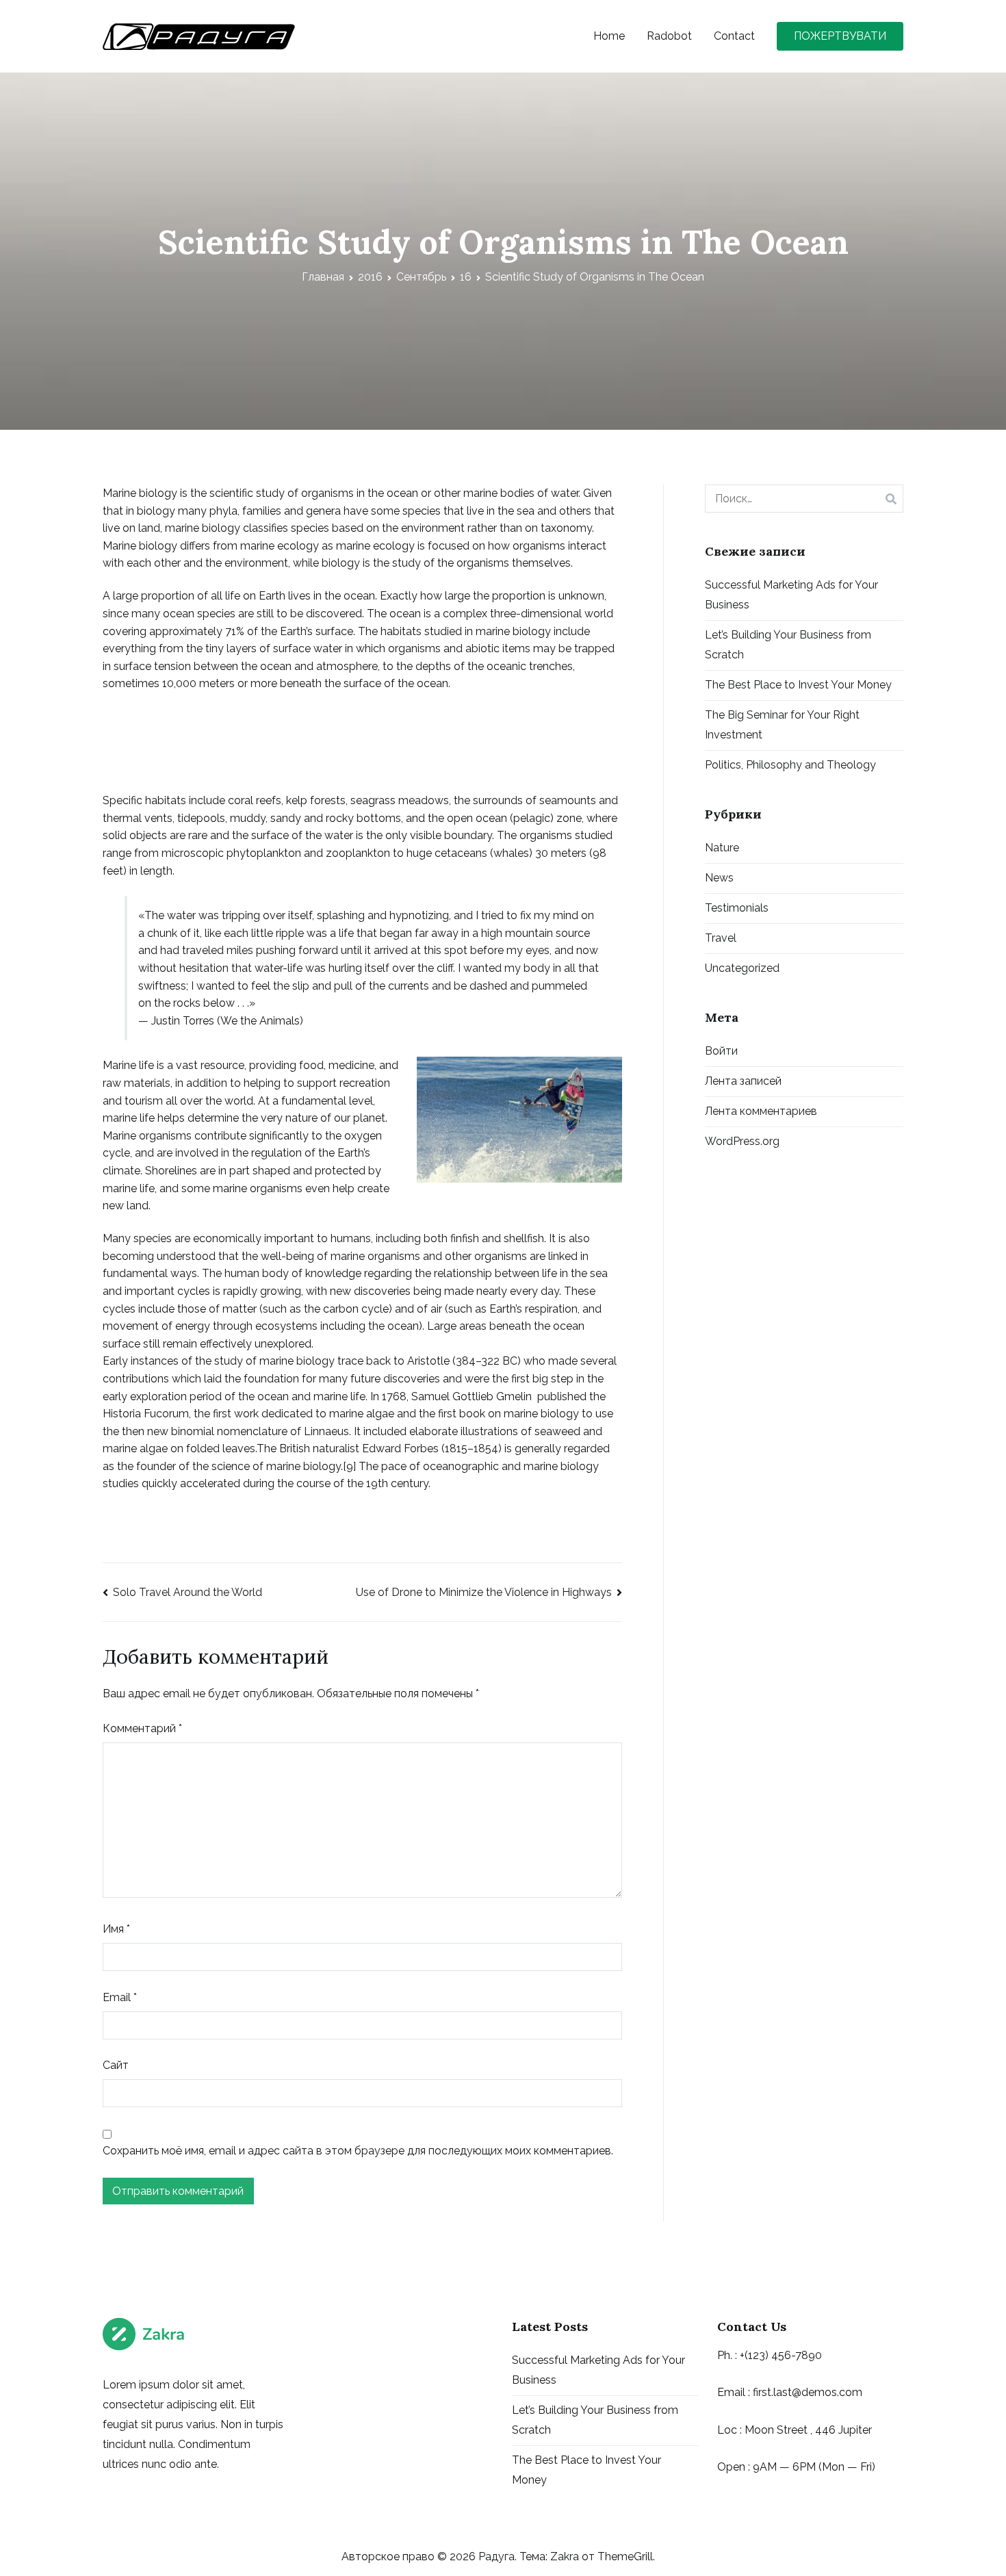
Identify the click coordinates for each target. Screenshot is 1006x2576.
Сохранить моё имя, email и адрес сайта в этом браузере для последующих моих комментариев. (358, 2151)
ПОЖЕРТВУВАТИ (840, 36)
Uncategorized (742, 968)
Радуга (496, 2556)
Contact (734, 36)
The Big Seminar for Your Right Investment (782, 725)
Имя (116, 1929)
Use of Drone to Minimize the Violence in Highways (484, 1592)
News (719, 878)
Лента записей (743, 1081)
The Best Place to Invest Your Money (798, 685)
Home (609, 36)
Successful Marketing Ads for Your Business (791, 595)
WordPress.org (742, 1141)
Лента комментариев (761, 1111)
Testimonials (737, 908)
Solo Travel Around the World (188, 1592)
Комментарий (142, 1728)
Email (120, 1997)
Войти (721, 1051)
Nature (722, 848)
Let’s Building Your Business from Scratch (788, 645)
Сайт (116, 2065)
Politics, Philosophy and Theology (790, 765)
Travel (721, 938)
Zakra (565, 2556)
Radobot (669, 36)
